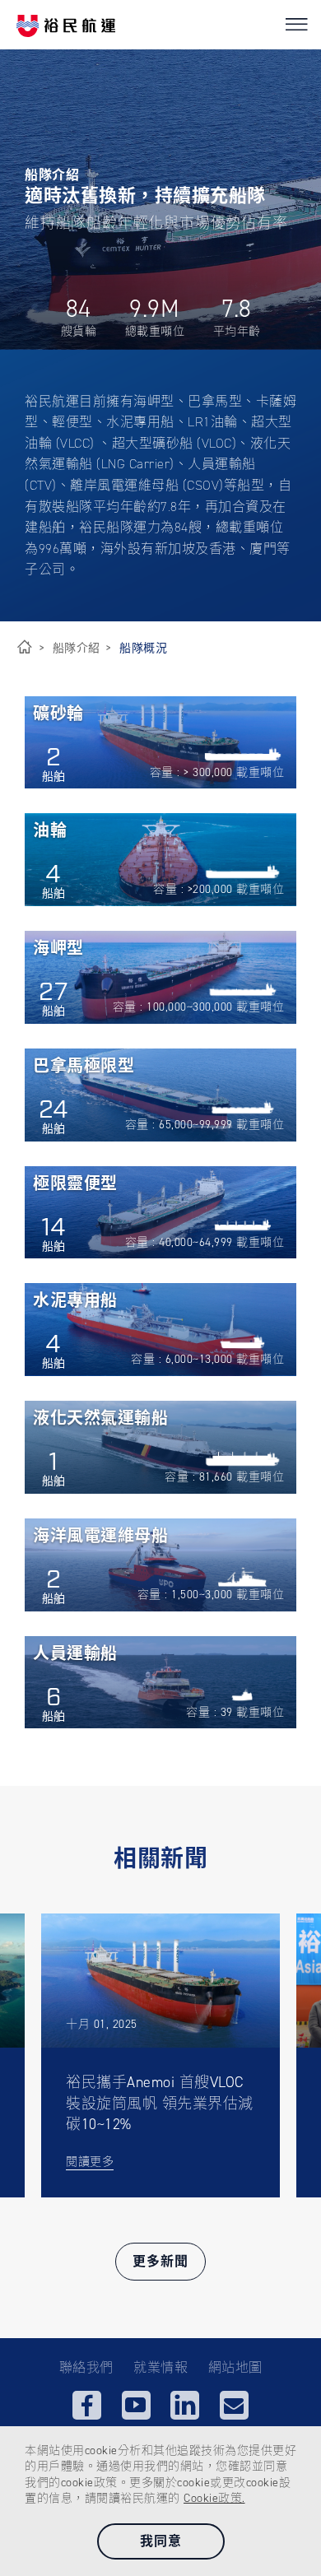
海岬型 (58, 949)
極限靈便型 (75, 1184)
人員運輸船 (75, 1654)
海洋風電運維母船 (100, 1537)
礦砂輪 (58, 714)
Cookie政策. (214, 2498)
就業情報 (160, 2367)
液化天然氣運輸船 (100, 1419)
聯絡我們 (86, 2367)
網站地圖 (235, 2367)
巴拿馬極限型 (84, 1067)
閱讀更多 (90, 2162)
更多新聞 (160, 2261)
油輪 (50, 831)
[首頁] (25, 648)
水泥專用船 (75, 1301)
